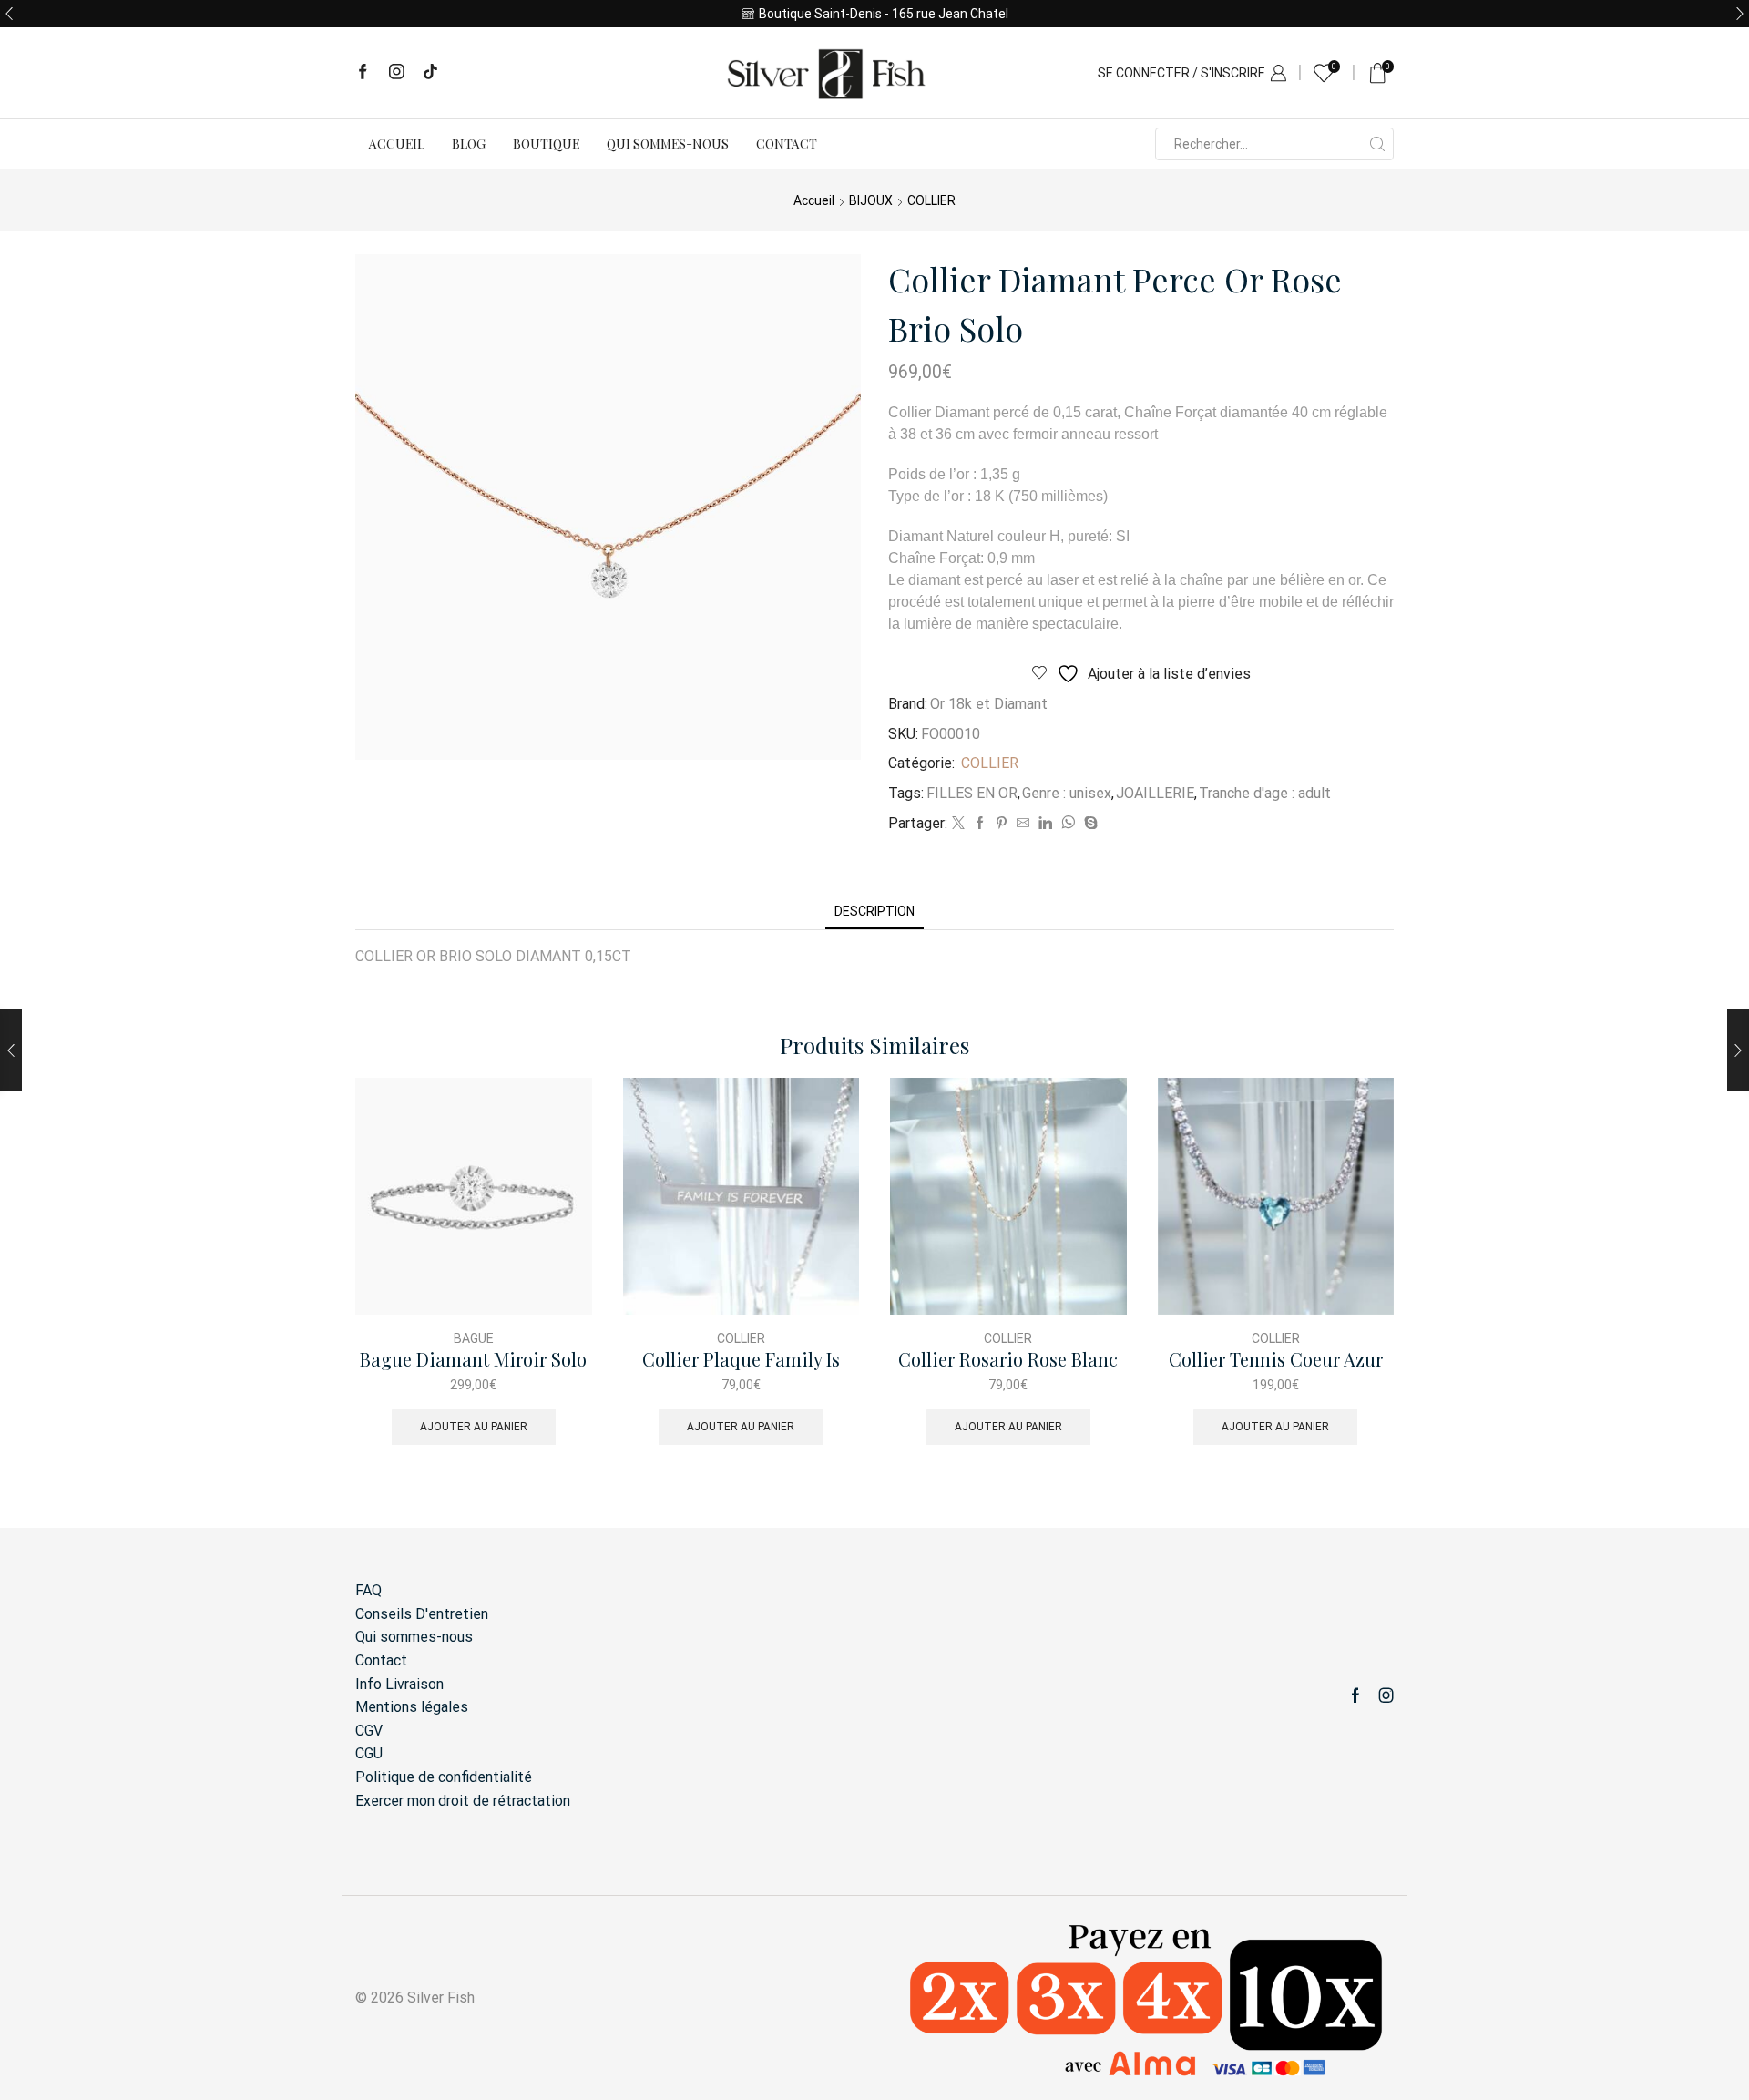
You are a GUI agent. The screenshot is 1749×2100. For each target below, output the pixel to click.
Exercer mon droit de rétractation (463, 1801)
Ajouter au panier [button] (474, 1427)
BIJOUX (871, 200)
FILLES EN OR (972, 793)
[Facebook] (363, 73)
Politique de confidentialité (444, 1777)
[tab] (874, 912)
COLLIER (931, 200)
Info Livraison (399, 1684)
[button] (9, 14)
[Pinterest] (1002, 824)
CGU (369, 1753)
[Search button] (1377, 144)
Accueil (397, 143)
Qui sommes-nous (668, 143)
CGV (369, 1731)
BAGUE (474, 1338)
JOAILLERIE (1155, 793)
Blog (469, 143)
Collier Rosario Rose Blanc (1008, 1360)
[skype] (1089, 824)
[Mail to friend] (1023, 824)
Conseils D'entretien (422, 1614)
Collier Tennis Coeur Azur (1276, 1360)
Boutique (546, 143)
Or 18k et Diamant (989, 704)
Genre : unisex (1067, 793)
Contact (787, 143)
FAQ (368, 1590)
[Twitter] (958, 824)
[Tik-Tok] (430, 73)
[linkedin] (1045, 824)
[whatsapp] (1068, 824)
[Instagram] (397, 73)
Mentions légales (412, 1707)
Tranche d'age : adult (1265, 793)
